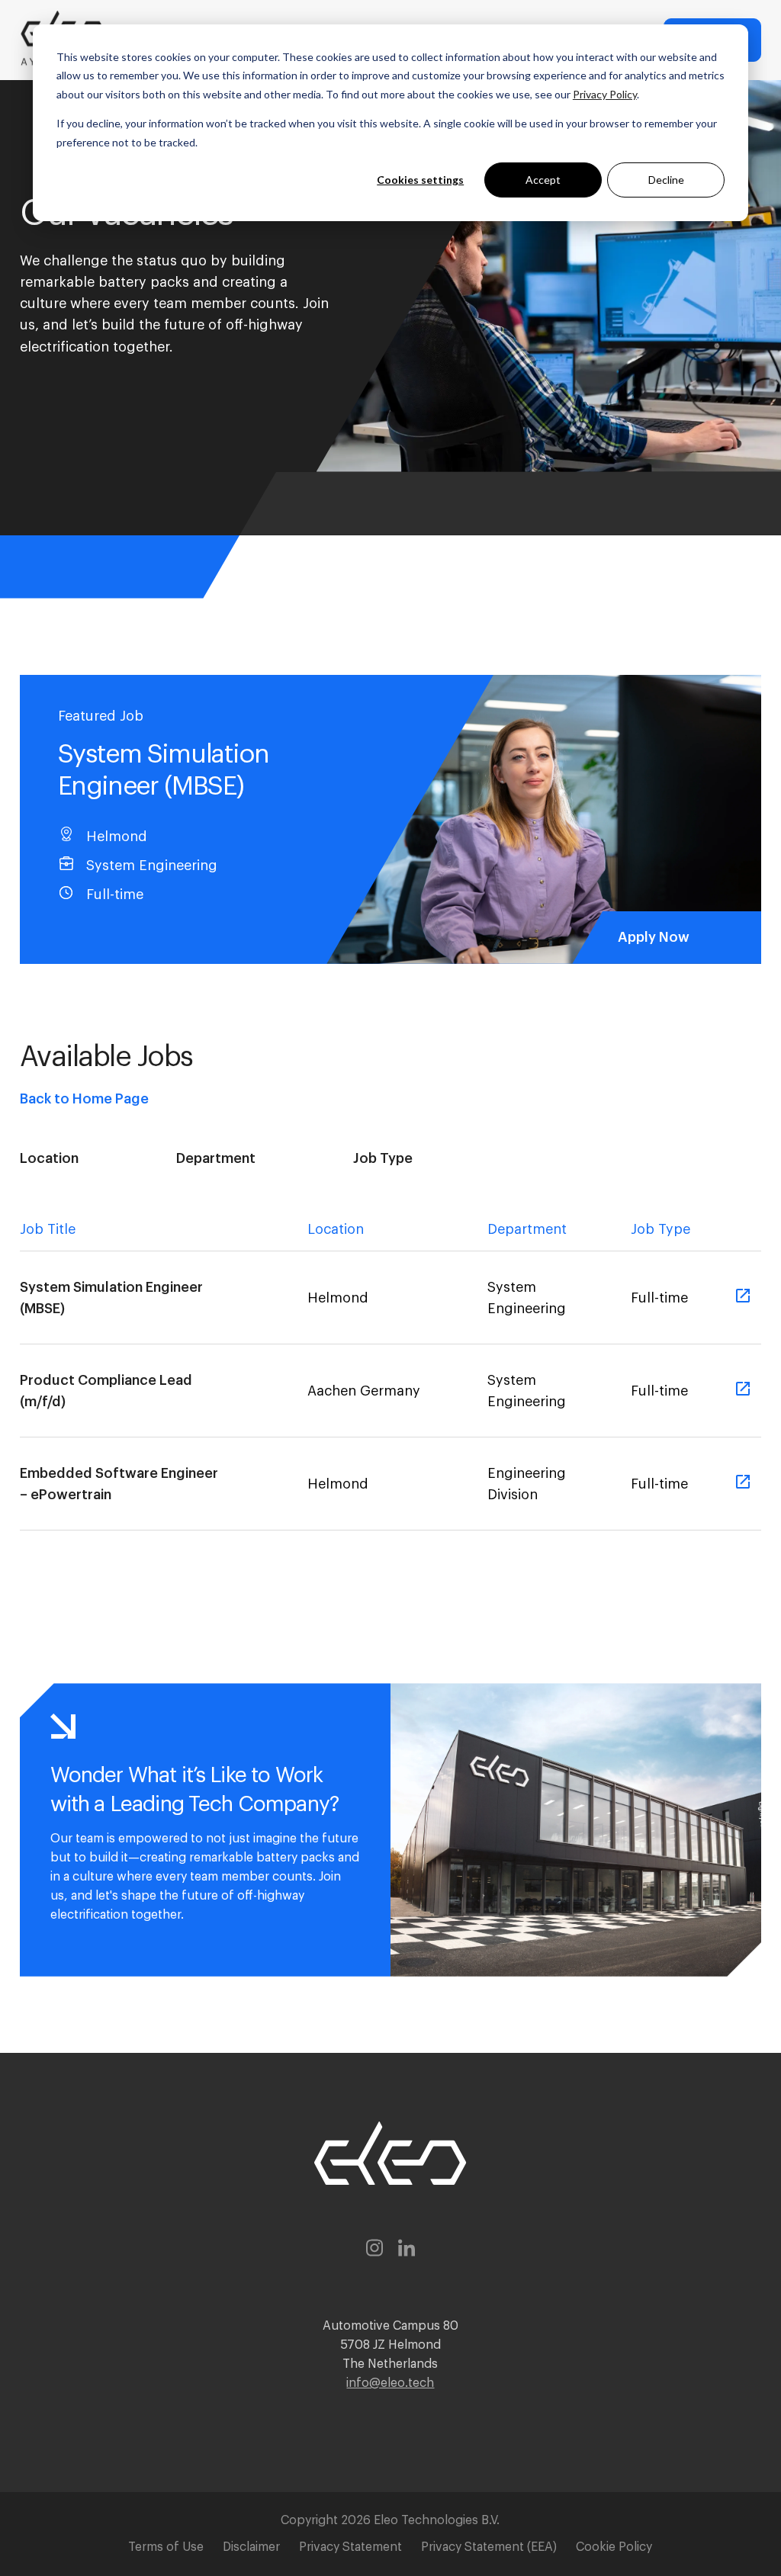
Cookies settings (420, 180)
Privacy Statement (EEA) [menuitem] (489, 2547)
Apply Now (654, 937)
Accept (543, 180)
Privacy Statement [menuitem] (350, 2547)
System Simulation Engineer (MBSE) (111, 1298)
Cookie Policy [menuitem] (614, 2547)
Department (216, 1158)
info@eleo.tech (390, 2383)
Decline (666, 180)
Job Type (383, 1158)
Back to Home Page (84, 1099)
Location (49, 1158)
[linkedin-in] (407, 2251)
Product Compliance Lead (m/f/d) (106, 1391)
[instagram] (374, 2251)
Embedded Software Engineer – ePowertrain (119, 1484)
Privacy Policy (605, 94)
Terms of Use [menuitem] (166, 2547)
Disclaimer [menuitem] (251, 2547)
